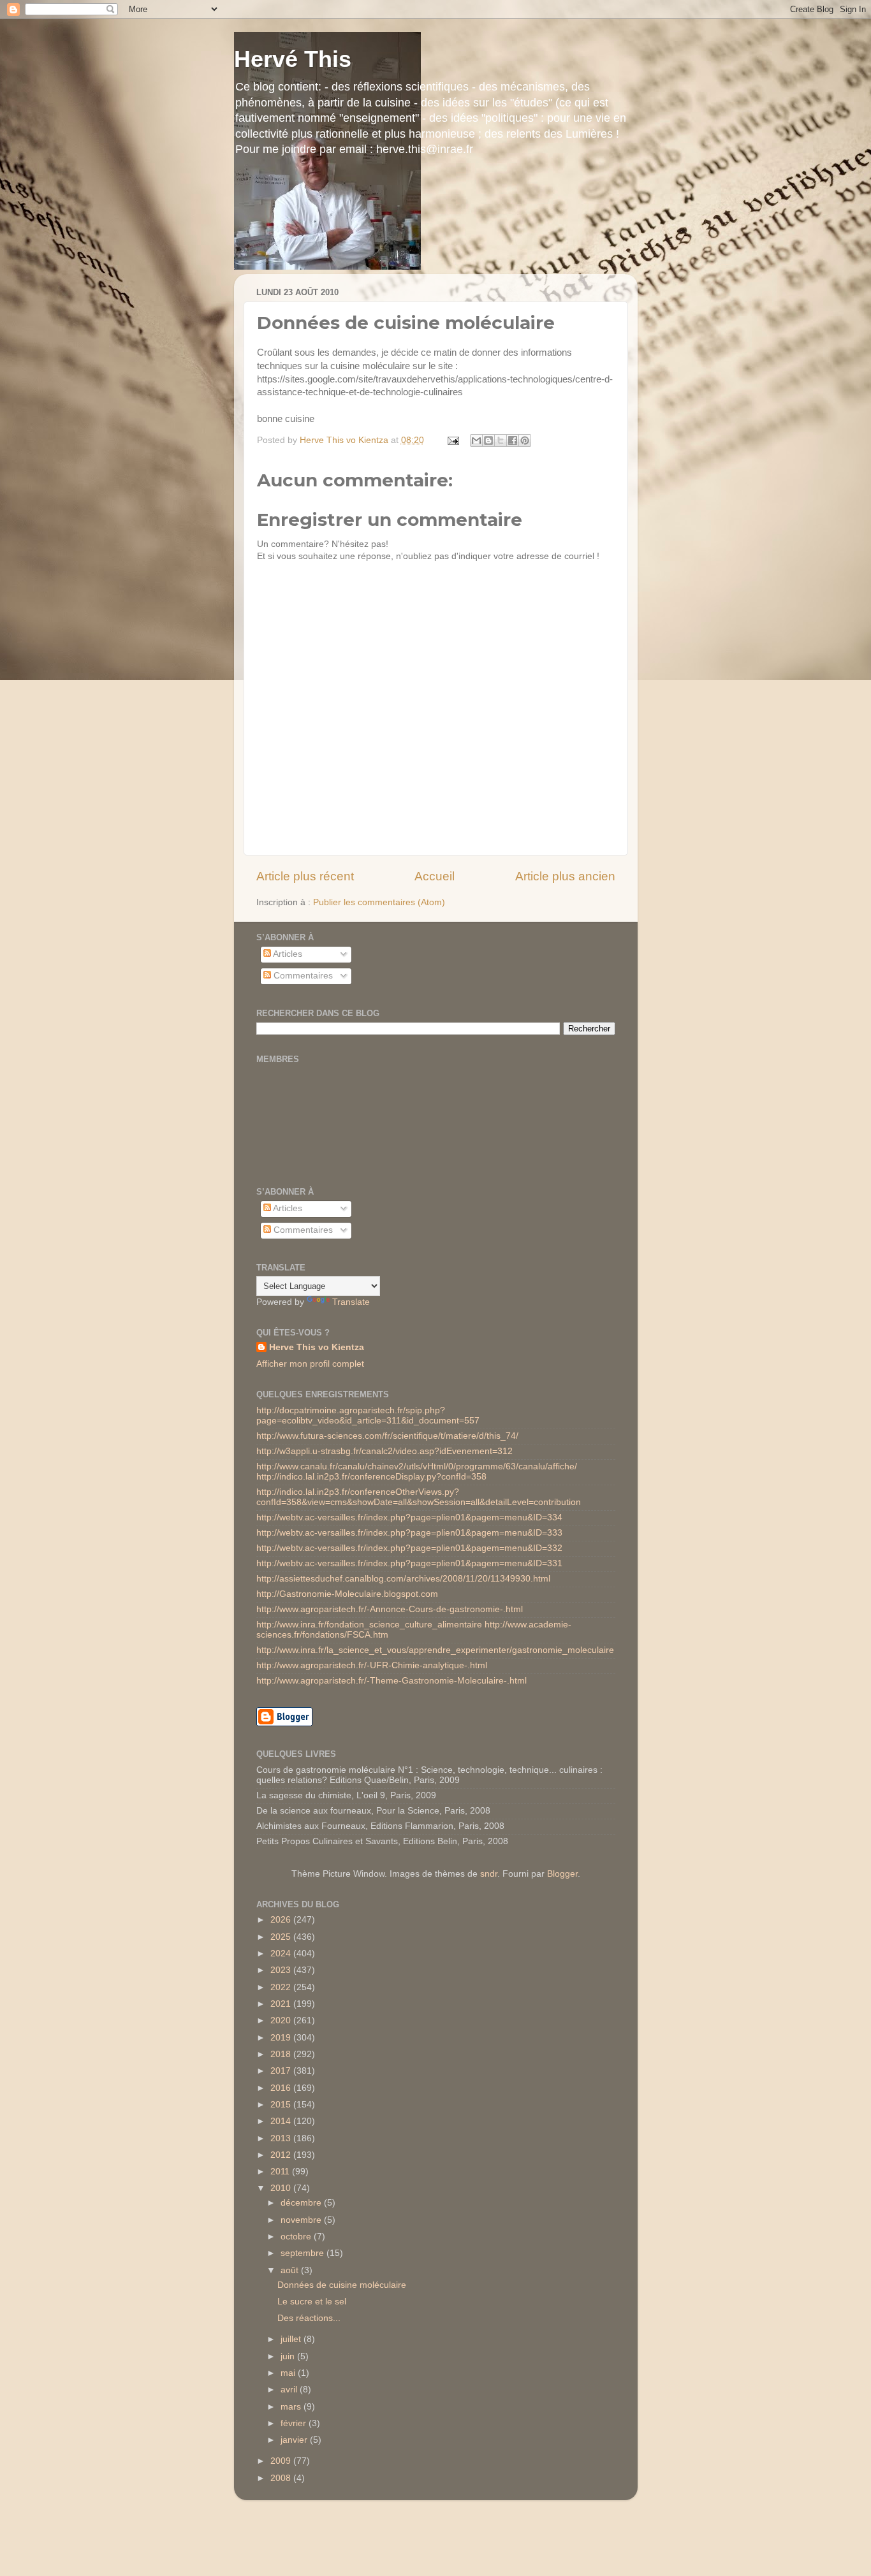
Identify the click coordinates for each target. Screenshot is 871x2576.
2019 (282, 2038)
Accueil (435, 876)
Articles (287, 954)
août (291, 2270)
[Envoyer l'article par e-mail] (453, 440)
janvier (295, 2440)
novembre (302, 2220)
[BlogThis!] (488, 440)
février (295, 2423)
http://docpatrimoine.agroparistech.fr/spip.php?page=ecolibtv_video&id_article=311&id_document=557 (368, 1415)
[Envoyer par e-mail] (476, 440)
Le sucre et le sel (312, 2302)
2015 (282, 2105)
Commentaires (302, 976)
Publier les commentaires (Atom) (379, 902)
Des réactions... (309, 2318)
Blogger (562, 1874)
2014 (282, 2121)
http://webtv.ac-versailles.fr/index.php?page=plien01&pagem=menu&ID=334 (409, 1517)
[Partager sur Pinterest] (525, 440)
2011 (281, 2172)
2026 (282, 1920)
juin (289, 2356)
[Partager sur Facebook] (513, 440)
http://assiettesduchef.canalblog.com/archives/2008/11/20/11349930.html (403, 1579)
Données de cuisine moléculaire (342, 2285)
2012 (282, 2155)
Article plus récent (305, 876)
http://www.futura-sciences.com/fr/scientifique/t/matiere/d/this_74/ (387, 1436)
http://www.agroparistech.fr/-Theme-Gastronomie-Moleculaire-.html (392, 1681)
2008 (282, 2478)
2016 (282, 2088)
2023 (282, 1970)
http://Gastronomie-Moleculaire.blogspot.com (347, 1594)
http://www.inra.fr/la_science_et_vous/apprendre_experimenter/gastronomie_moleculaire (435, 1650)
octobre (297, 2237)
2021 (282, 2004)
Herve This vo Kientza (317, 1347)
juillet (292, 2339)
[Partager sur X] (501, 440)
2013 (282, 2138)
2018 (282, 2054)
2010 (282, 2188)
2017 (282, 2071)
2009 (282, 2461)
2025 (282, 1937)
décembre (302, 2203)
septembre (304, 2253)
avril (290, 2390)
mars (292, 2407)
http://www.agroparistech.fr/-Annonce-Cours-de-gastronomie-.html (390, 1609)
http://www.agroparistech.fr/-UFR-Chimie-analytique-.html (372, 1665)
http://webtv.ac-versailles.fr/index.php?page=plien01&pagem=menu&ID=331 (409, 1563)
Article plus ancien (565, 876)
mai (289, 2373)
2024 (282, 1954)
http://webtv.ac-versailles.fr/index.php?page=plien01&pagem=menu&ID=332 (409, 1548)
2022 (282, 1987)
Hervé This (293, 59)
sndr (489, 1874)
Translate (351, 1302)
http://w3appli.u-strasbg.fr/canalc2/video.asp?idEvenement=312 (384, 1451)
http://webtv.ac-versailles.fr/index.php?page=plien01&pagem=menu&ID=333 (409, 1533)
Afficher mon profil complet (310, 1364)
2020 (282, 2020)
